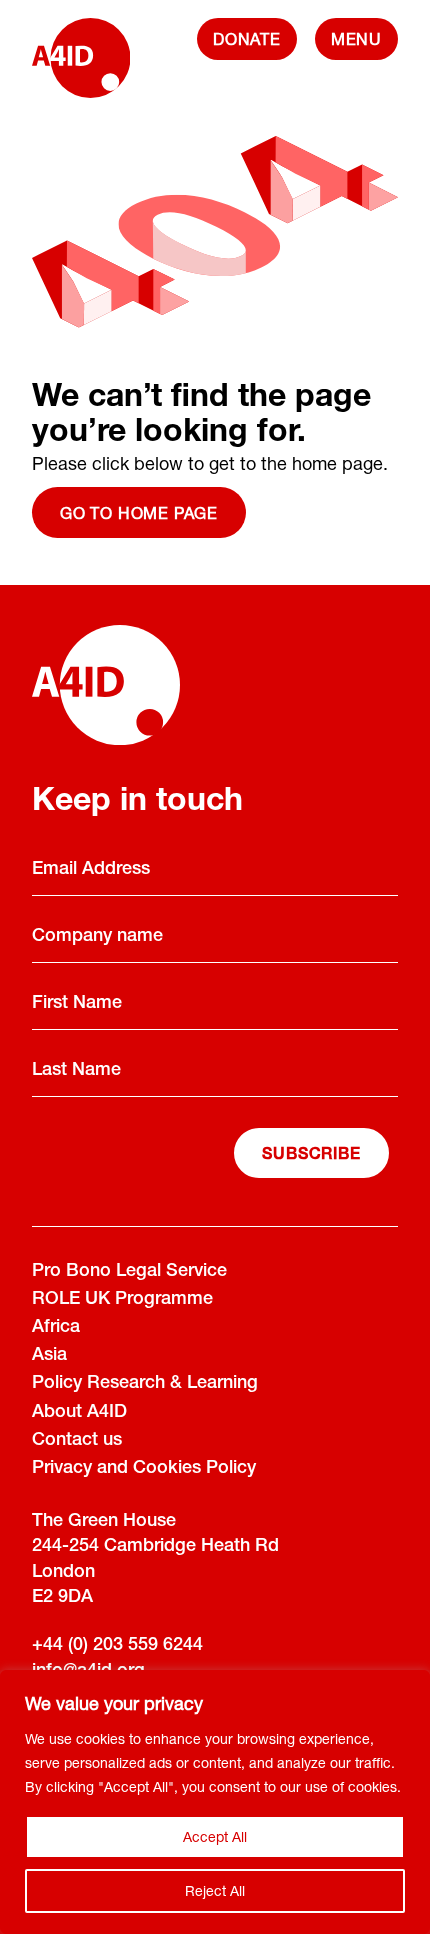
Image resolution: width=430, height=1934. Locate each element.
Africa (56, 1328)
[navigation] (356, 39)
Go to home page (139, 512)
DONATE (247, 38)
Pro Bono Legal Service (129, 1272)
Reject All (215, 1890)
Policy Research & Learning (145, 1384)
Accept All (215, 1836)
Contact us (77, 1441)
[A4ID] (81, 68)
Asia (49, 1356)
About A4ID (79, 1413)
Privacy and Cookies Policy (144, 1469)
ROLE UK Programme (122, 1300)
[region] (215, 1802)
